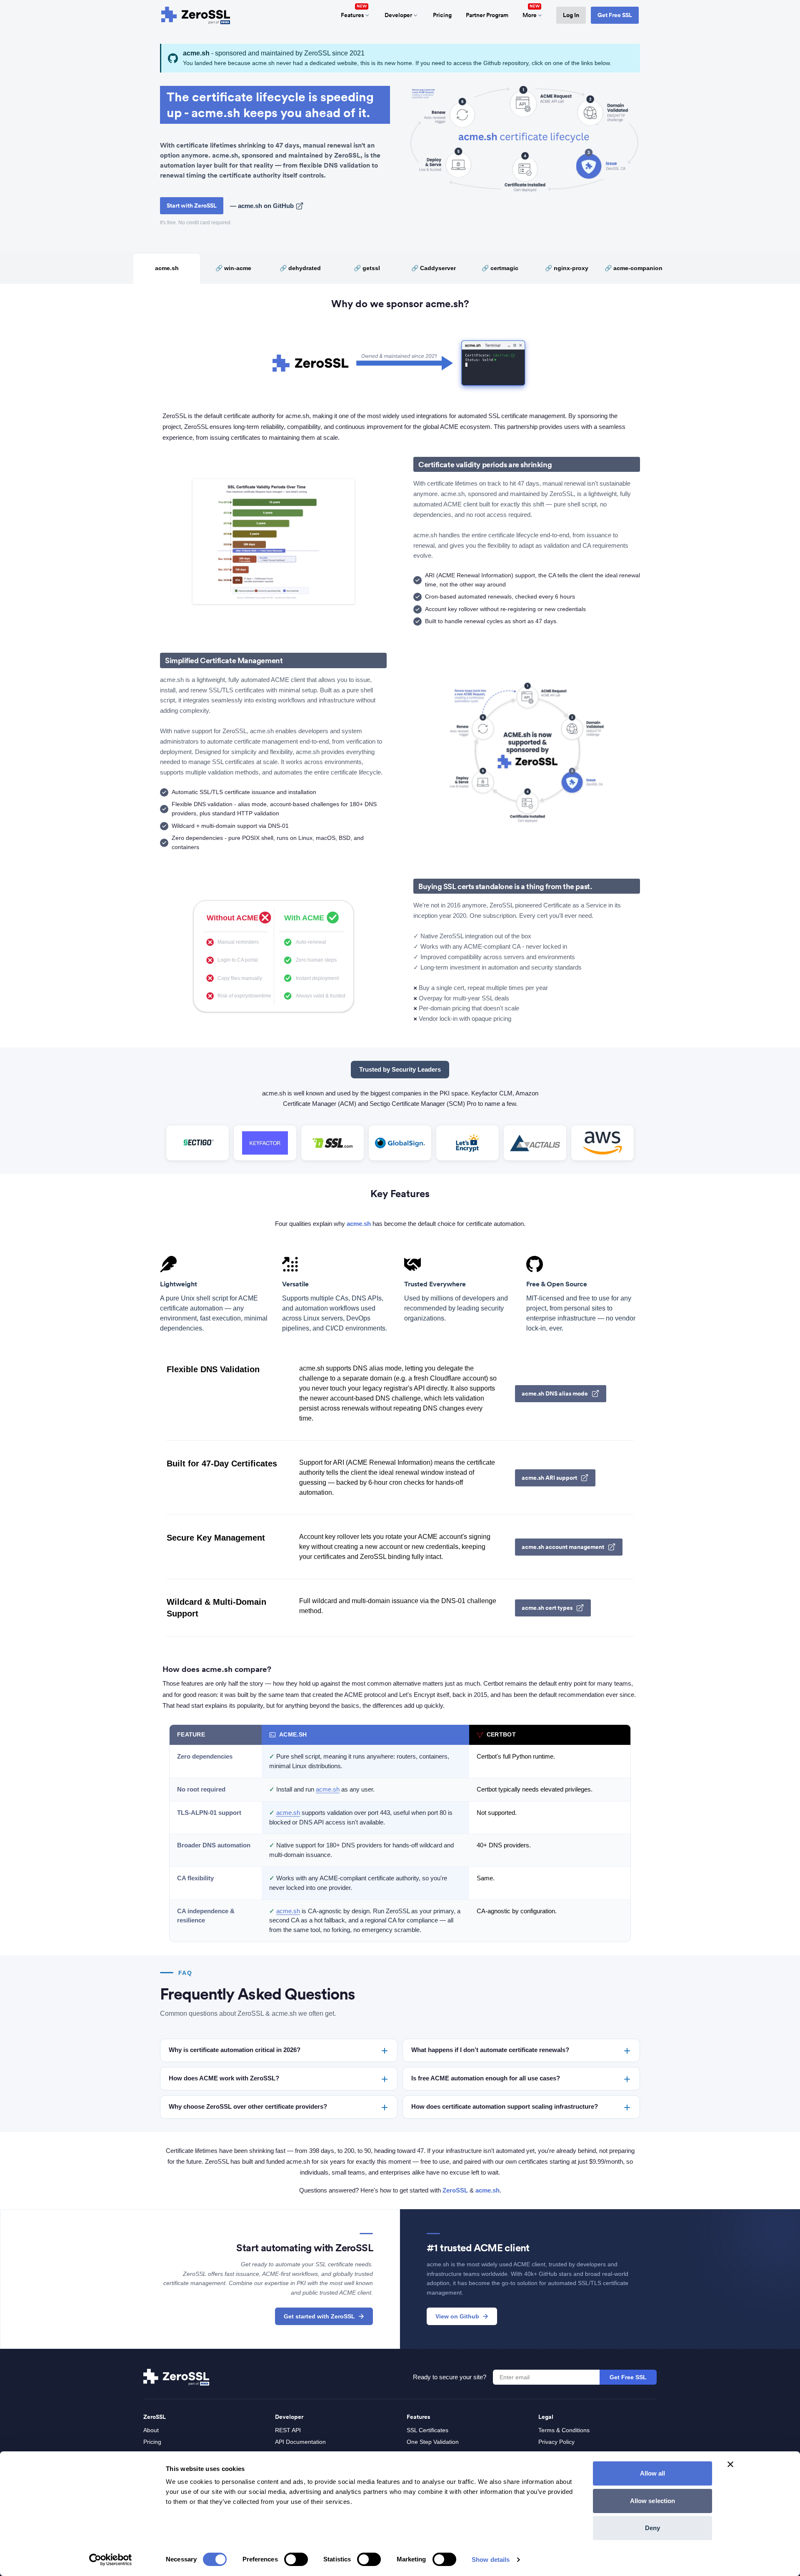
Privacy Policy (556, 2442)
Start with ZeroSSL (192, 205)
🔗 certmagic (500, 268)
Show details (491, 2560)
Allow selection (653, 2501)
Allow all (653, 2473)
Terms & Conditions (564, 2430)
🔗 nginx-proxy (567, 268)
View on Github (457, 2316)
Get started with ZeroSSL (319, 2316)
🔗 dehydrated (300, 268)
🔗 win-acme (233, 268)
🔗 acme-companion (634, 268)
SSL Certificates (427, 2430)
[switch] (296, 2559)
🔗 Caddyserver (434, 268)
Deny (652, 2528)
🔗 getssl (367, 268)
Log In (571, 15)
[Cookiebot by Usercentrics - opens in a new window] (111, 2560)
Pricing (442, 15)
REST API (288, 2430)
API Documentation (300, 2442)
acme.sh (167, 268)
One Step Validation (433, 2442)
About (151, 2430)
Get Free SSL (615, 15)
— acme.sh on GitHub (262, 206)
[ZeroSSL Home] (196, 15)
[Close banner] (730, 2464)
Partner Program (487, 15)
